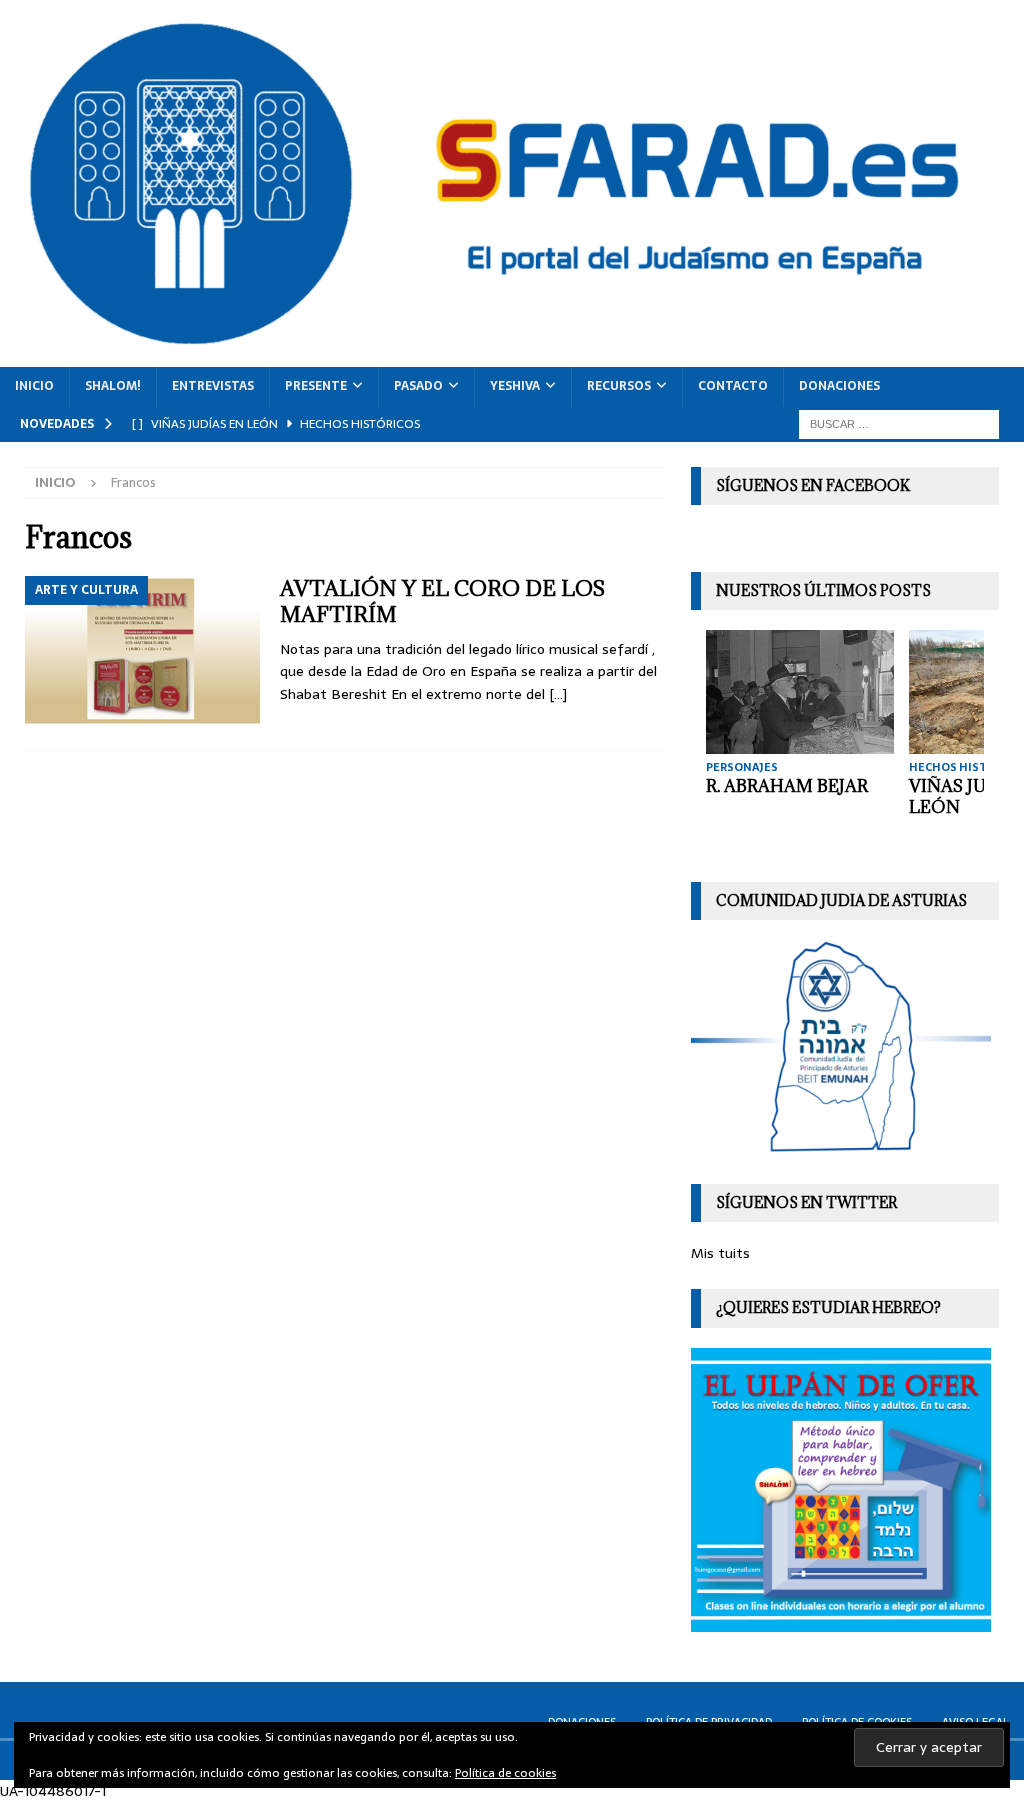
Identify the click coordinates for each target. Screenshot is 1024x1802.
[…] (558, 694)
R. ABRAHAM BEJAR (787, 786)
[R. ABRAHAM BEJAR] (800, 691)
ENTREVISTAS (213, 386)
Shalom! (113, 386)
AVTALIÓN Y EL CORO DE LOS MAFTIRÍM (442, 601)
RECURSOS (619, 386)
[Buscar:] (899, 423)
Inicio (34, 386)
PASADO (418, 386)
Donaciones (839, 386)
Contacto (733, 386)
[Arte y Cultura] (142, 653)
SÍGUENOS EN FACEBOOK (813, 485)
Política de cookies (505, 1773)
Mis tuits (720, 1253)
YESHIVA (515, 386)
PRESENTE (316, 386)
